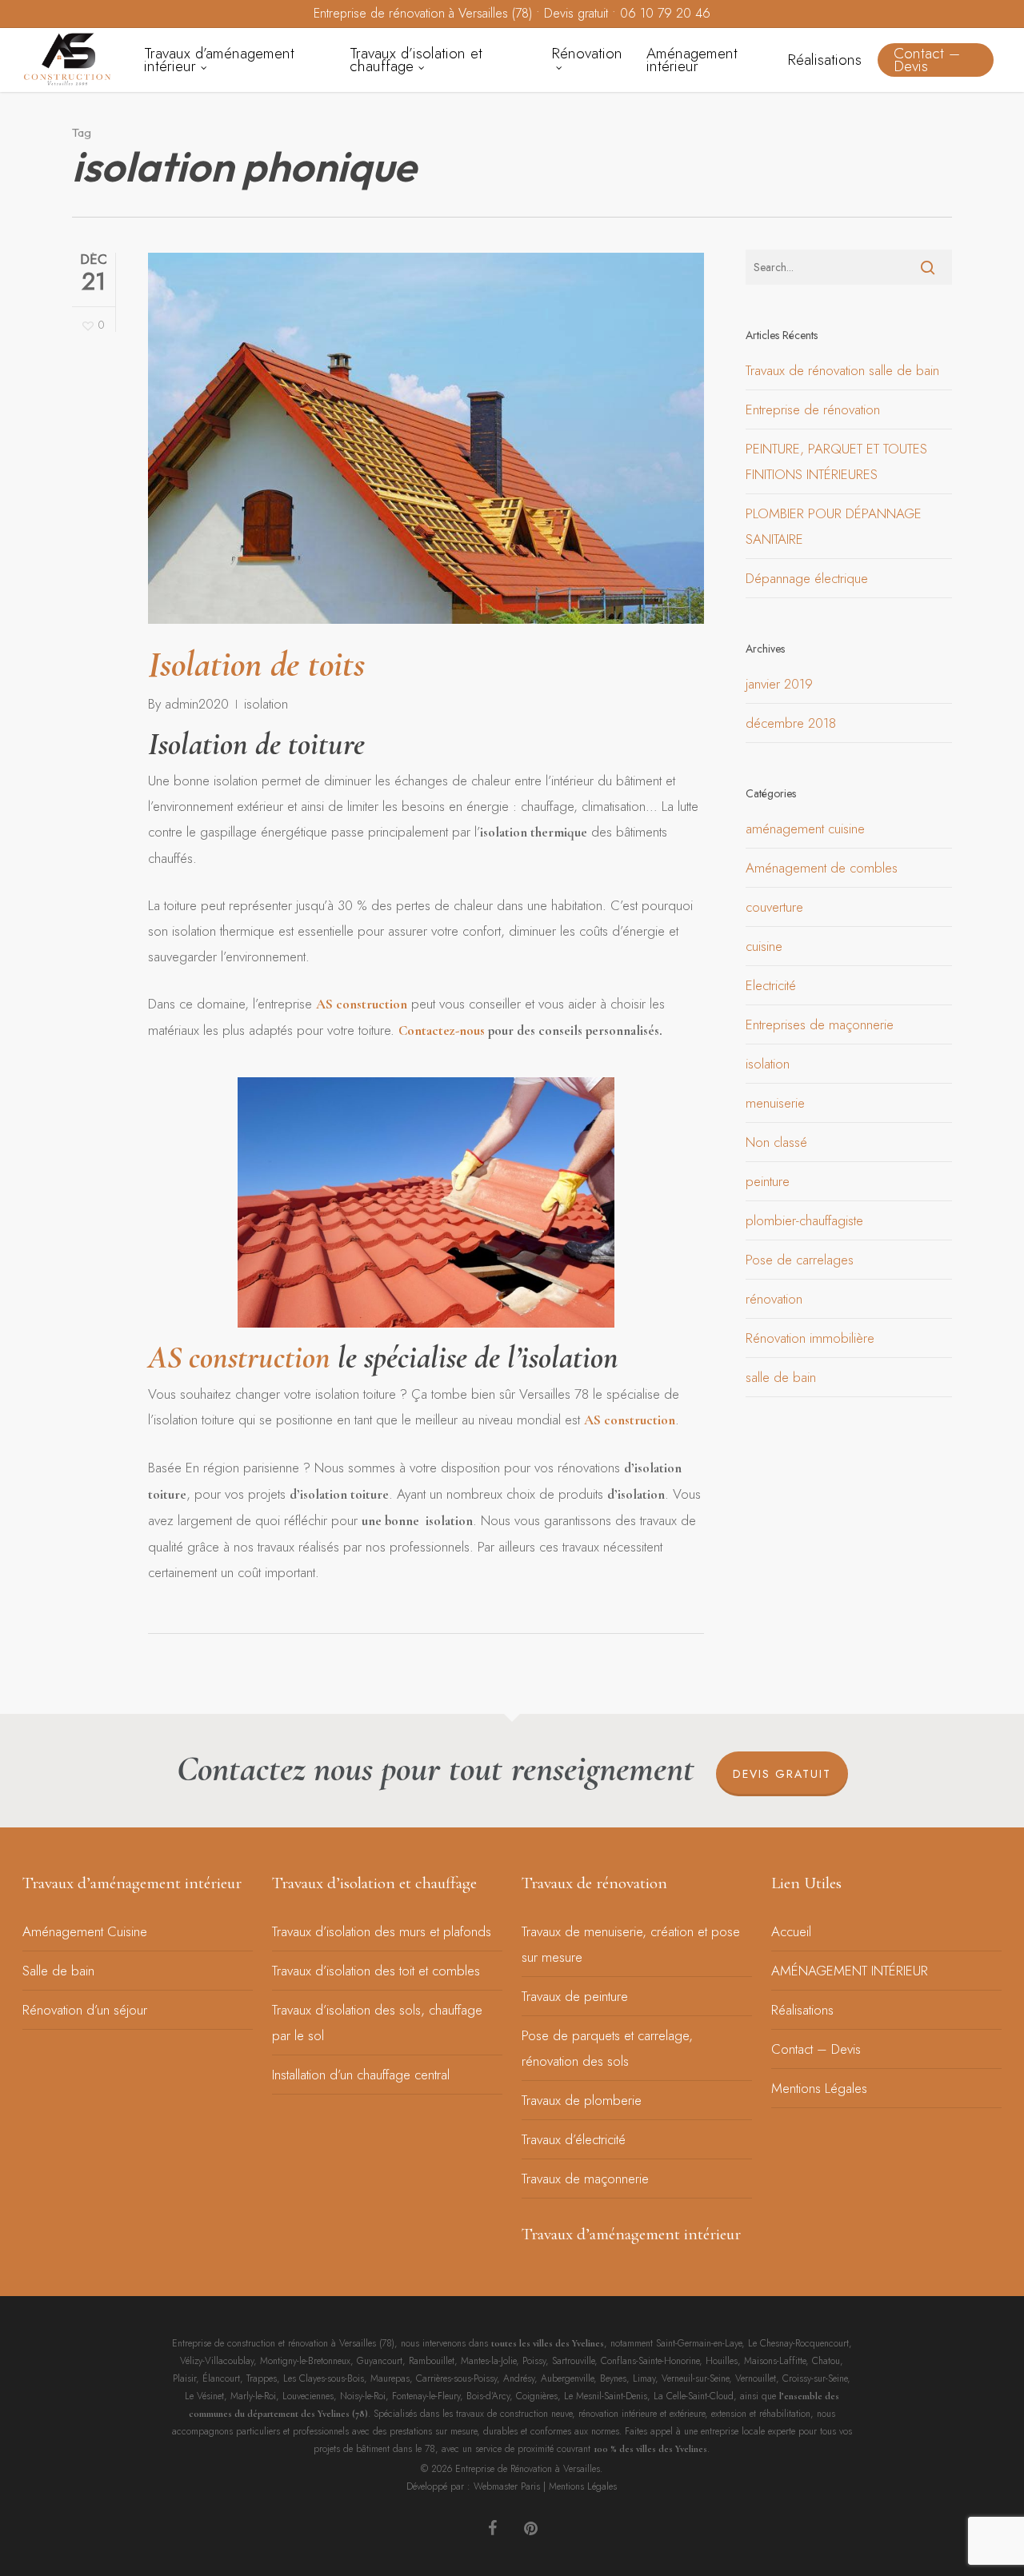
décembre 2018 (791, 723)
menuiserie (775, 1103)
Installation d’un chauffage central (361, 2075)
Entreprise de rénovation (813, 409)
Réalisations (802, 2010)
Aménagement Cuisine (85, 1931)
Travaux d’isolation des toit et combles (376, 1971)
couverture (774, 907)
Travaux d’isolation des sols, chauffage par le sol (377, 2023)
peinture (768, 1181)
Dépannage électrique (807, 578)
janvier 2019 (779, 684)
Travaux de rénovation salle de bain (842, 370)
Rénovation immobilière (810, 1338)
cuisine (764, 946)
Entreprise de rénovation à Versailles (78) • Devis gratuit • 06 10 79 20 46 (512, 13)
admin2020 (197, 704)
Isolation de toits (256, 664)
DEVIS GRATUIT (782, 1774)
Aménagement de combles (822, 868)
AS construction (362, 1004)
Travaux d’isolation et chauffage (374, 1883)
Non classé (776, 1142)
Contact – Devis (816, 2049)
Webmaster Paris (507, 2486)
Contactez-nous (443, 1030)
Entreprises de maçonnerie (820, 1024)
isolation (266, 704)
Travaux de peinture (575, 1996)
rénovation (774, 1299)
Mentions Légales (819, 2088)
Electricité (771, 985)
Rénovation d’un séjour (85, 2010)
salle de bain (781, 1377)
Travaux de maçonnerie (585, 2179)
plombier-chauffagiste (804, 1220)
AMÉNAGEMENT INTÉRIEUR (850, 1971)
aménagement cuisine (805, 829)
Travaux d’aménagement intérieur (132, 1883)
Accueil (791, 1931)
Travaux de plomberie (582, 2100)
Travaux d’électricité (574, 2139)
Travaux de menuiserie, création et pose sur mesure (631, 1944)
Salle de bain (58, 1971)
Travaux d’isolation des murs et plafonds (382, 1931)
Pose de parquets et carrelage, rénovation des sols (607, 2048)
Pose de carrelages (800, 1260)
